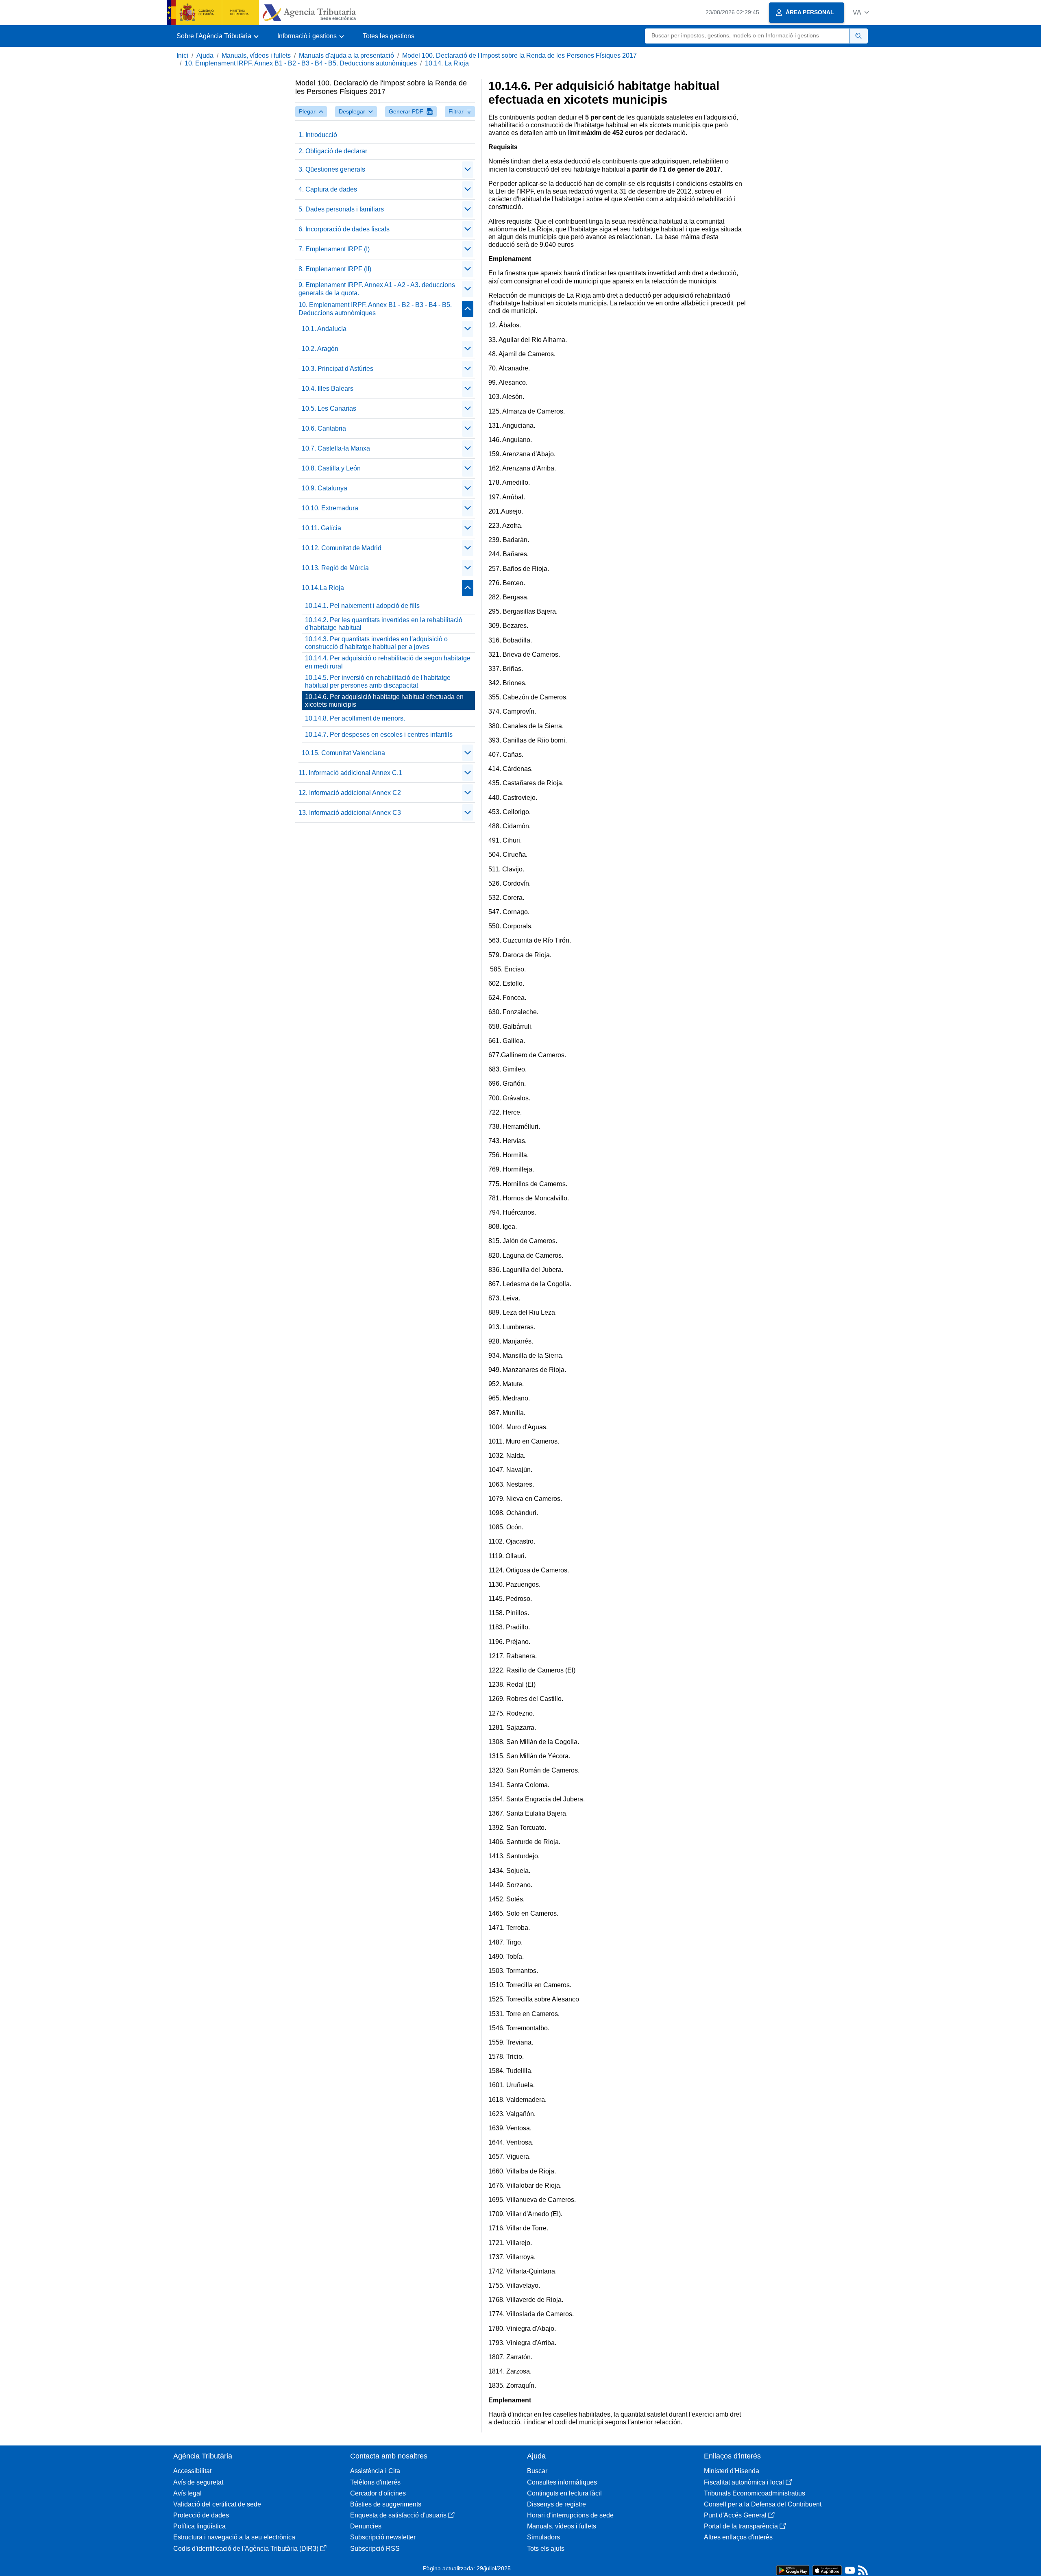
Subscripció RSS (375, 2549)
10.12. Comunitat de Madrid (342, 548)
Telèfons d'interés (375, 2482)
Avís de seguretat (198, 2482)
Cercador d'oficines (378, 2493)
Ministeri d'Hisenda (732, 2471)
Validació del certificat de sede (217, 2504)
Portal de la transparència (741, 2526)
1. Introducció (318, 135)
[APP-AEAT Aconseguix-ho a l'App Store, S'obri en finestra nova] (827, 2570)
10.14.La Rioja (323, 588)
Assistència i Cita (375, 2471)
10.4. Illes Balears (328, 389)
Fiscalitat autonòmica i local (744, 2482)
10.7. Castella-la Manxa (336, 448)
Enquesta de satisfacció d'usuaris (398, 2515)
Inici (182, 56)
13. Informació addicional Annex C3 (350, 813)
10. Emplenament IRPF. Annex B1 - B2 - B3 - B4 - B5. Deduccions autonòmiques (301, 63)
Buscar (537, 2471)
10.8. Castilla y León (331, 468)
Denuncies (366, 2526)
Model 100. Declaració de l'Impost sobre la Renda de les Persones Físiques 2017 (519, 56)
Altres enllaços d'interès (738, 2537)
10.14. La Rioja (447, 63)
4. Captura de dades (328, 189)
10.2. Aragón (320, 349)
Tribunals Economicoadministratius (755, 2493)
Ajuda (205, 56)
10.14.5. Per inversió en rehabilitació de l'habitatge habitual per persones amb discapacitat (378, 682)
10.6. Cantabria (324, 428)
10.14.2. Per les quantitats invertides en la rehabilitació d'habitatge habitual (384, 624)
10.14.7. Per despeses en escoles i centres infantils (379, 735)
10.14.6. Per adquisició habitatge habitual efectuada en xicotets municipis (384, 701)
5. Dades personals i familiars (341, 209)
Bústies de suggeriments (386, 2504)
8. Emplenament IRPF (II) (335, 269)
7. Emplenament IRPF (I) (334, 249)
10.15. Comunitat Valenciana (343, 753)
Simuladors (543, 2537)
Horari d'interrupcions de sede (570, 2515)
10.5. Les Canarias (329, 408)
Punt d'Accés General (735, 2515)
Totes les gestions (389, 36)
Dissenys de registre (556, 2504)
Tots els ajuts (546, 2549)
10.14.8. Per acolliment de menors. (355, 718)
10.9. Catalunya (324, 488)
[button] (861, 12)
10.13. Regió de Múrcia (335, 568)
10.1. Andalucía (324, 329)
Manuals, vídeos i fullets (256, 56)
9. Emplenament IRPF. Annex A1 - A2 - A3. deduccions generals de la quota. (377, 289)
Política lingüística (199, 2526)
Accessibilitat (192, 2471)
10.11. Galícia (321, 528)
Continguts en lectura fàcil (564, 2493)
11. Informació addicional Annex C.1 (350, 773)
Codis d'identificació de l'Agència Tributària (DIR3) (246, 2549)
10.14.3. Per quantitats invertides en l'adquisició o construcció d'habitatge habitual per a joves (376, 643)
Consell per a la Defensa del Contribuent (763, 2504)
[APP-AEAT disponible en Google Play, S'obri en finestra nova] (793, 2570)
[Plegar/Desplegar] (468, 170)
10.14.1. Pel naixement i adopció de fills (362, 606)
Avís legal (187, 2493)
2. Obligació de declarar (333, 151)
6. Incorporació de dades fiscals (344, 229)
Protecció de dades (201, 2515)
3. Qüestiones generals (332, 169)
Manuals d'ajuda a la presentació (346, 56)
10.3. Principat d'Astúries (338, 369)
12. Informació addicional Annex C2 (350, 793)
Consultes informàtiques (562, 2482)
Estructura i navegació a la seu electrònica (234, 2537)
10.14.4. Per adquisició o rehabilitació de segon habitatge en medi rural (388, 662)
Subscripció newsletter (383, 2537)
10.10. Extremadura (330, 508)
